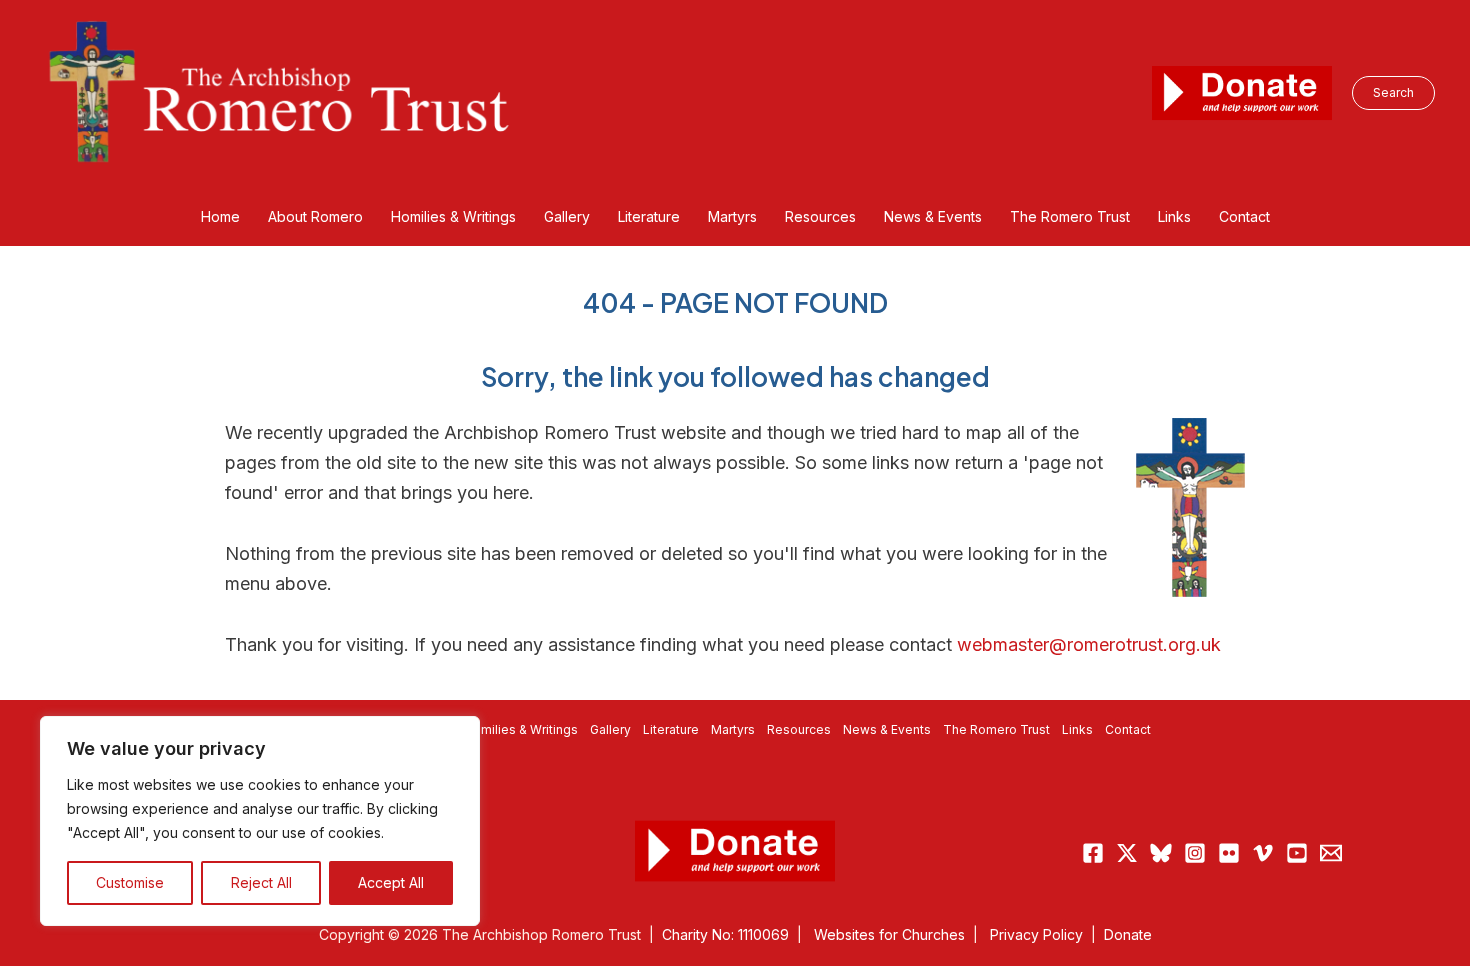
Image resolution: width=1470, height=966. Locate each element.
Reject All (261, 882)
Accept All (391, 882)
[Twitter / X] (1127, 853)
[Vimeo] (1263, 853)
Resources (799, 729)
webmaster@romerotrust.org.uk (1089, 644)
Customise (130, 882)
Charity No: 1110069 (725, 934)
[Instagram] (1195, 853)
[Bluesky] (1161, 853)
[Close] (459, 733)
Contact (1128, 729)
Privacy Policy (1036, 934)
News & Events (887, 729)
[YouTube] (1297, 853)
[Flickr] (1229, 853)
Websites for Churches (889, 934)
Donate (1128, 934)
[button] (1393, 93)
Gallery (610, 729)
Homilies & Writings (521, 729)
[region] (260, 821)
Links (1077, 729)
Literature (671, 729)
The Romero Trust (996, 729)
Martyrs (733, 729)
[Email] (1331, 853)
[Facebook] (1093, 853)
